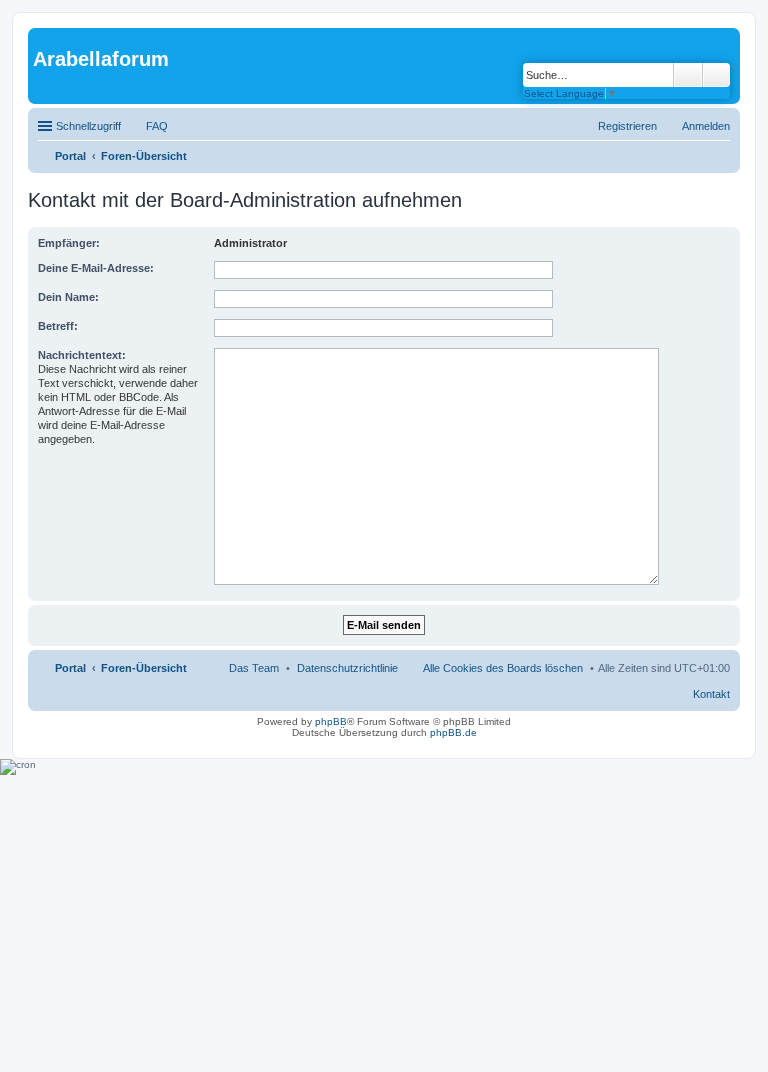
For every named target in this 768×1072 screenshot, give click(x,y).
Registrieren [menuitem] (627, 126)
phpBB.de (453, 732)
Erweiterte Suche (716, 75)
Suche (688, 75)
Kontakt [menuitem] (711, 694)
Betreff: (58, 326)
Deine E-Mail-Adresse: (96, 268)
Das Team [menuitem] (254, 668)
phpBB (331, 721)
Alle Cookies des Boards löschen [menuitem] (503, 668)
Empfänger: (69, 243)
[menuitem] (347, 668)
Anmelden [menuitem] (706, 126)
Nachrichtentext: (82, 355)
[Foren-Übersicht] (44, 38)
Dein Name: (68, 297)
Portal (70, 156)
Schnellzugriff (88, 126)
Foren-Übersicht (144, 668)
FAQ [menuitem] (157, 126)
